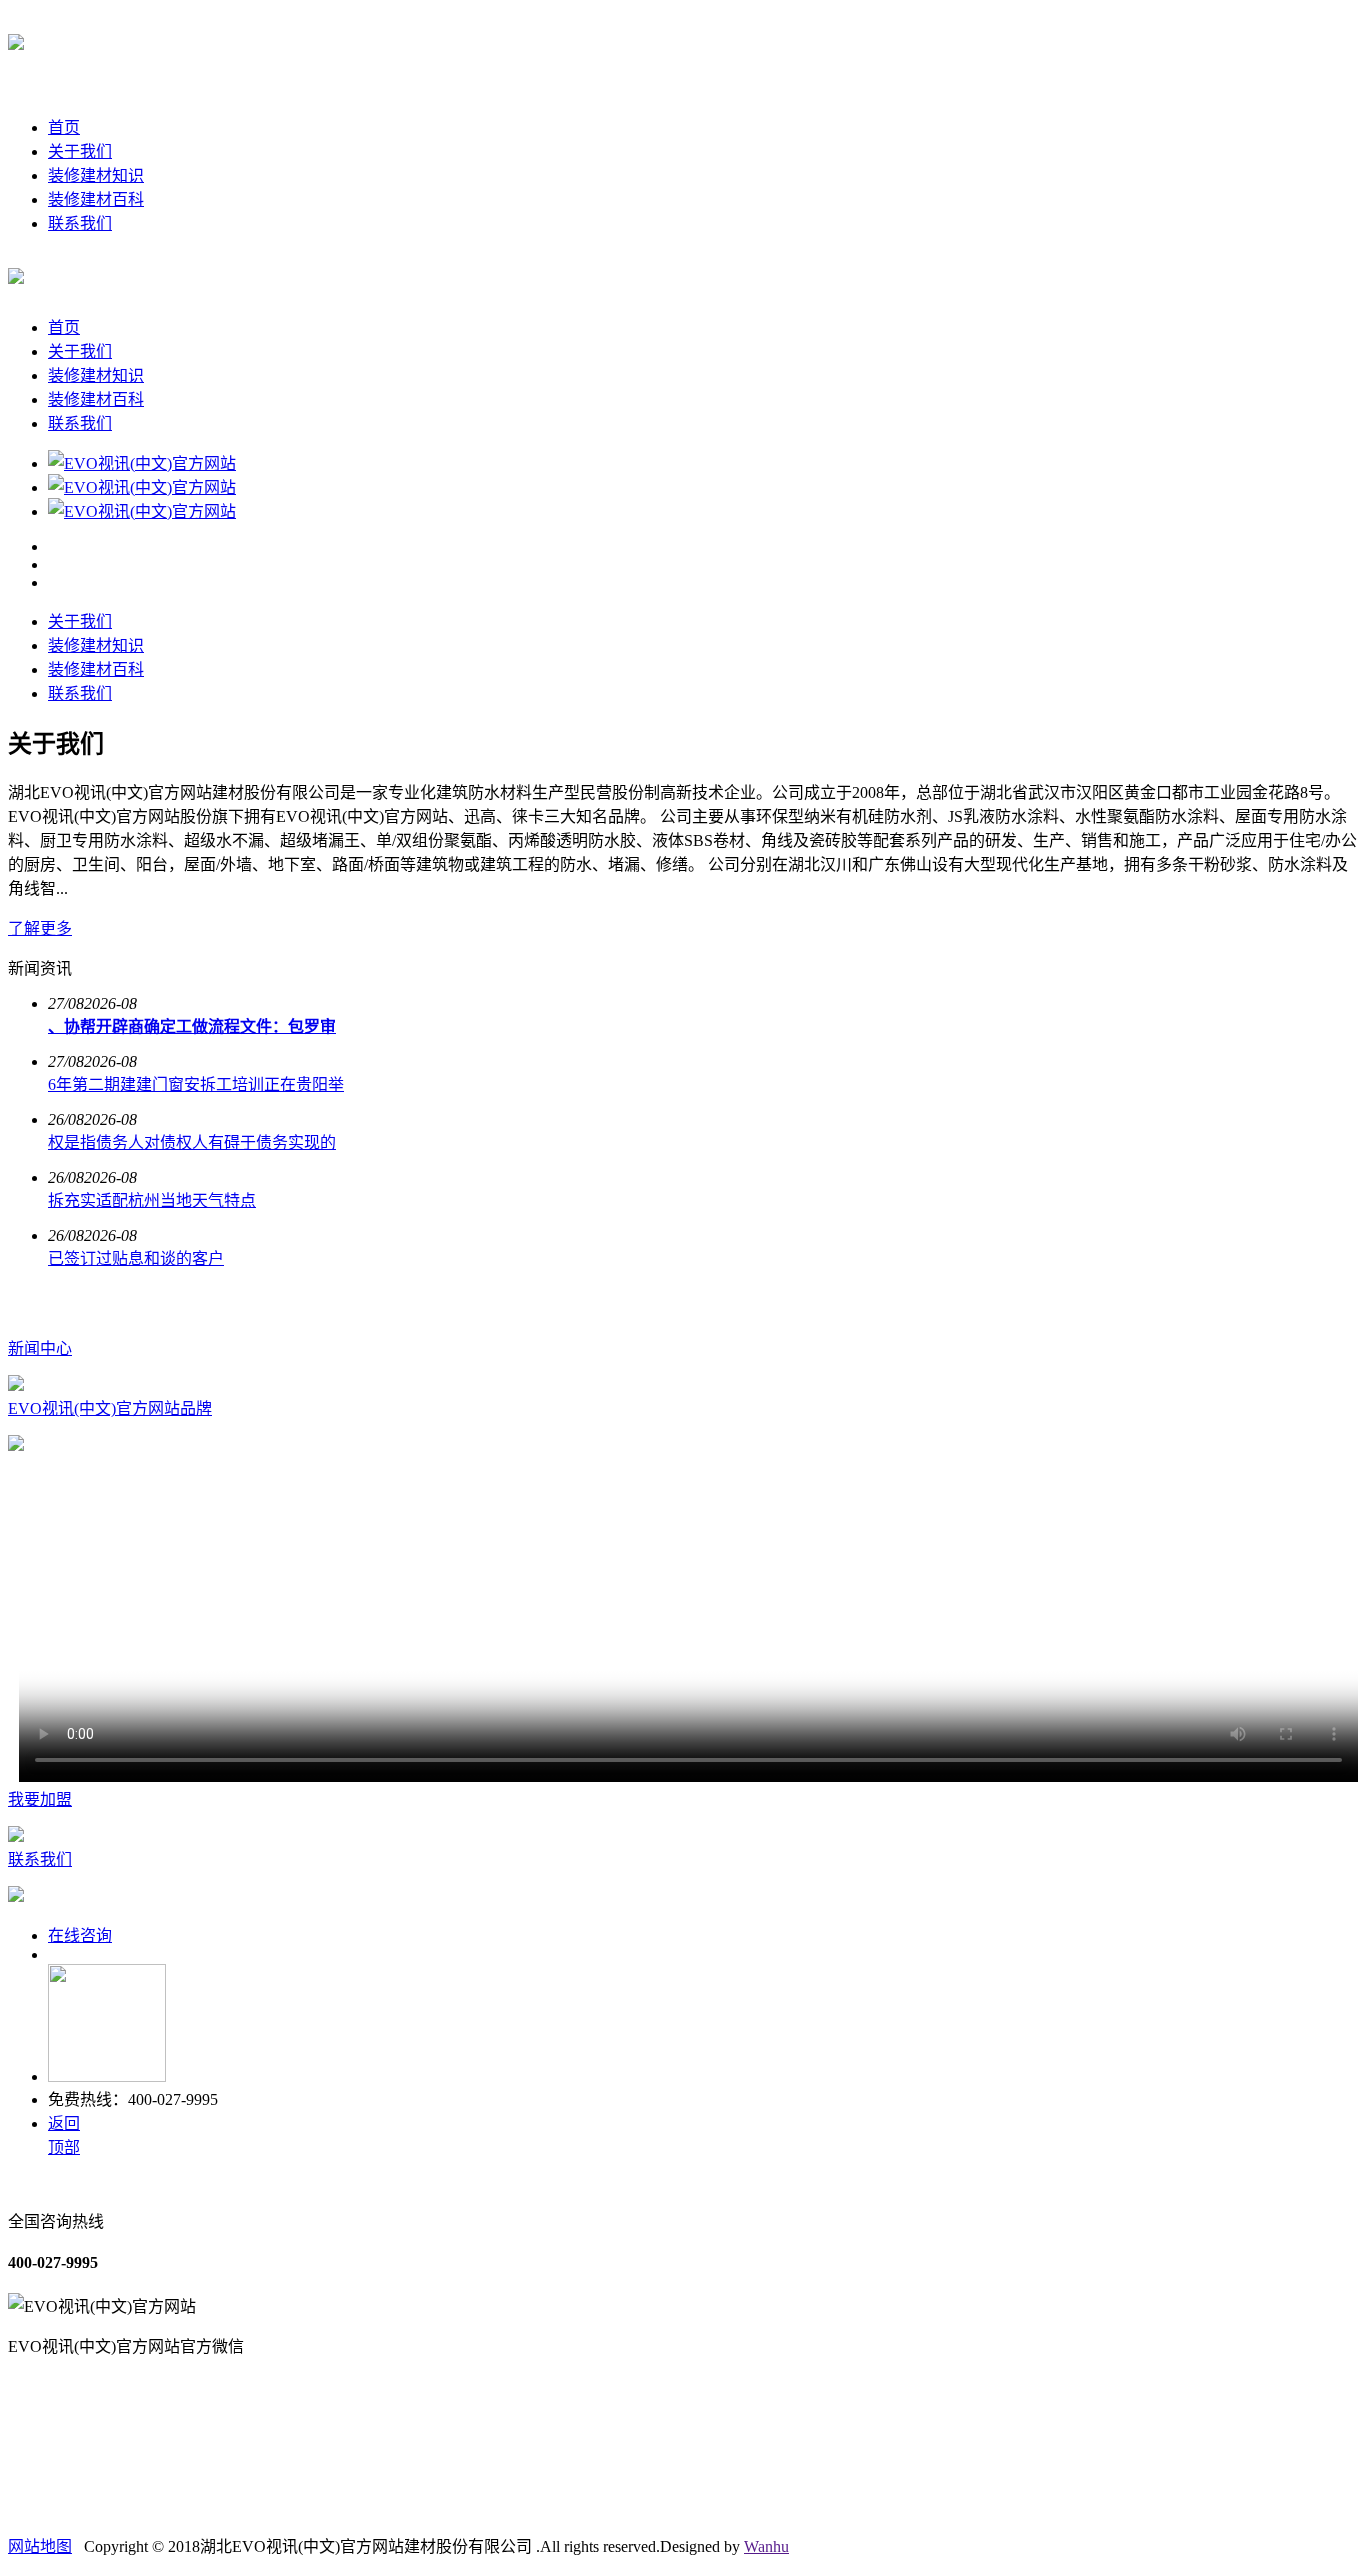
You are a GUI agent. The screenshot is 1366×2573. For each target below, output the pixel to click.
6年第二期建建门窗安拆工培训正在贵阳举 (196, 1084)
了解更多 (40, 928)
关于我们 (80, 151)
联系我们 (80, 223)
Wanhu (766, 2546)
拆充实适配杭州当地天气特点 (152, 1200)
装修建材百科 (96, 199)
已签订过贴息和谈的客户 (136, 1258)
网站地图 (40, 2546)
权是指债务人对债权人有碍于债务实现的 (192, 1142)
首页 (64, 127)
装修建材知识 (96, 175)
